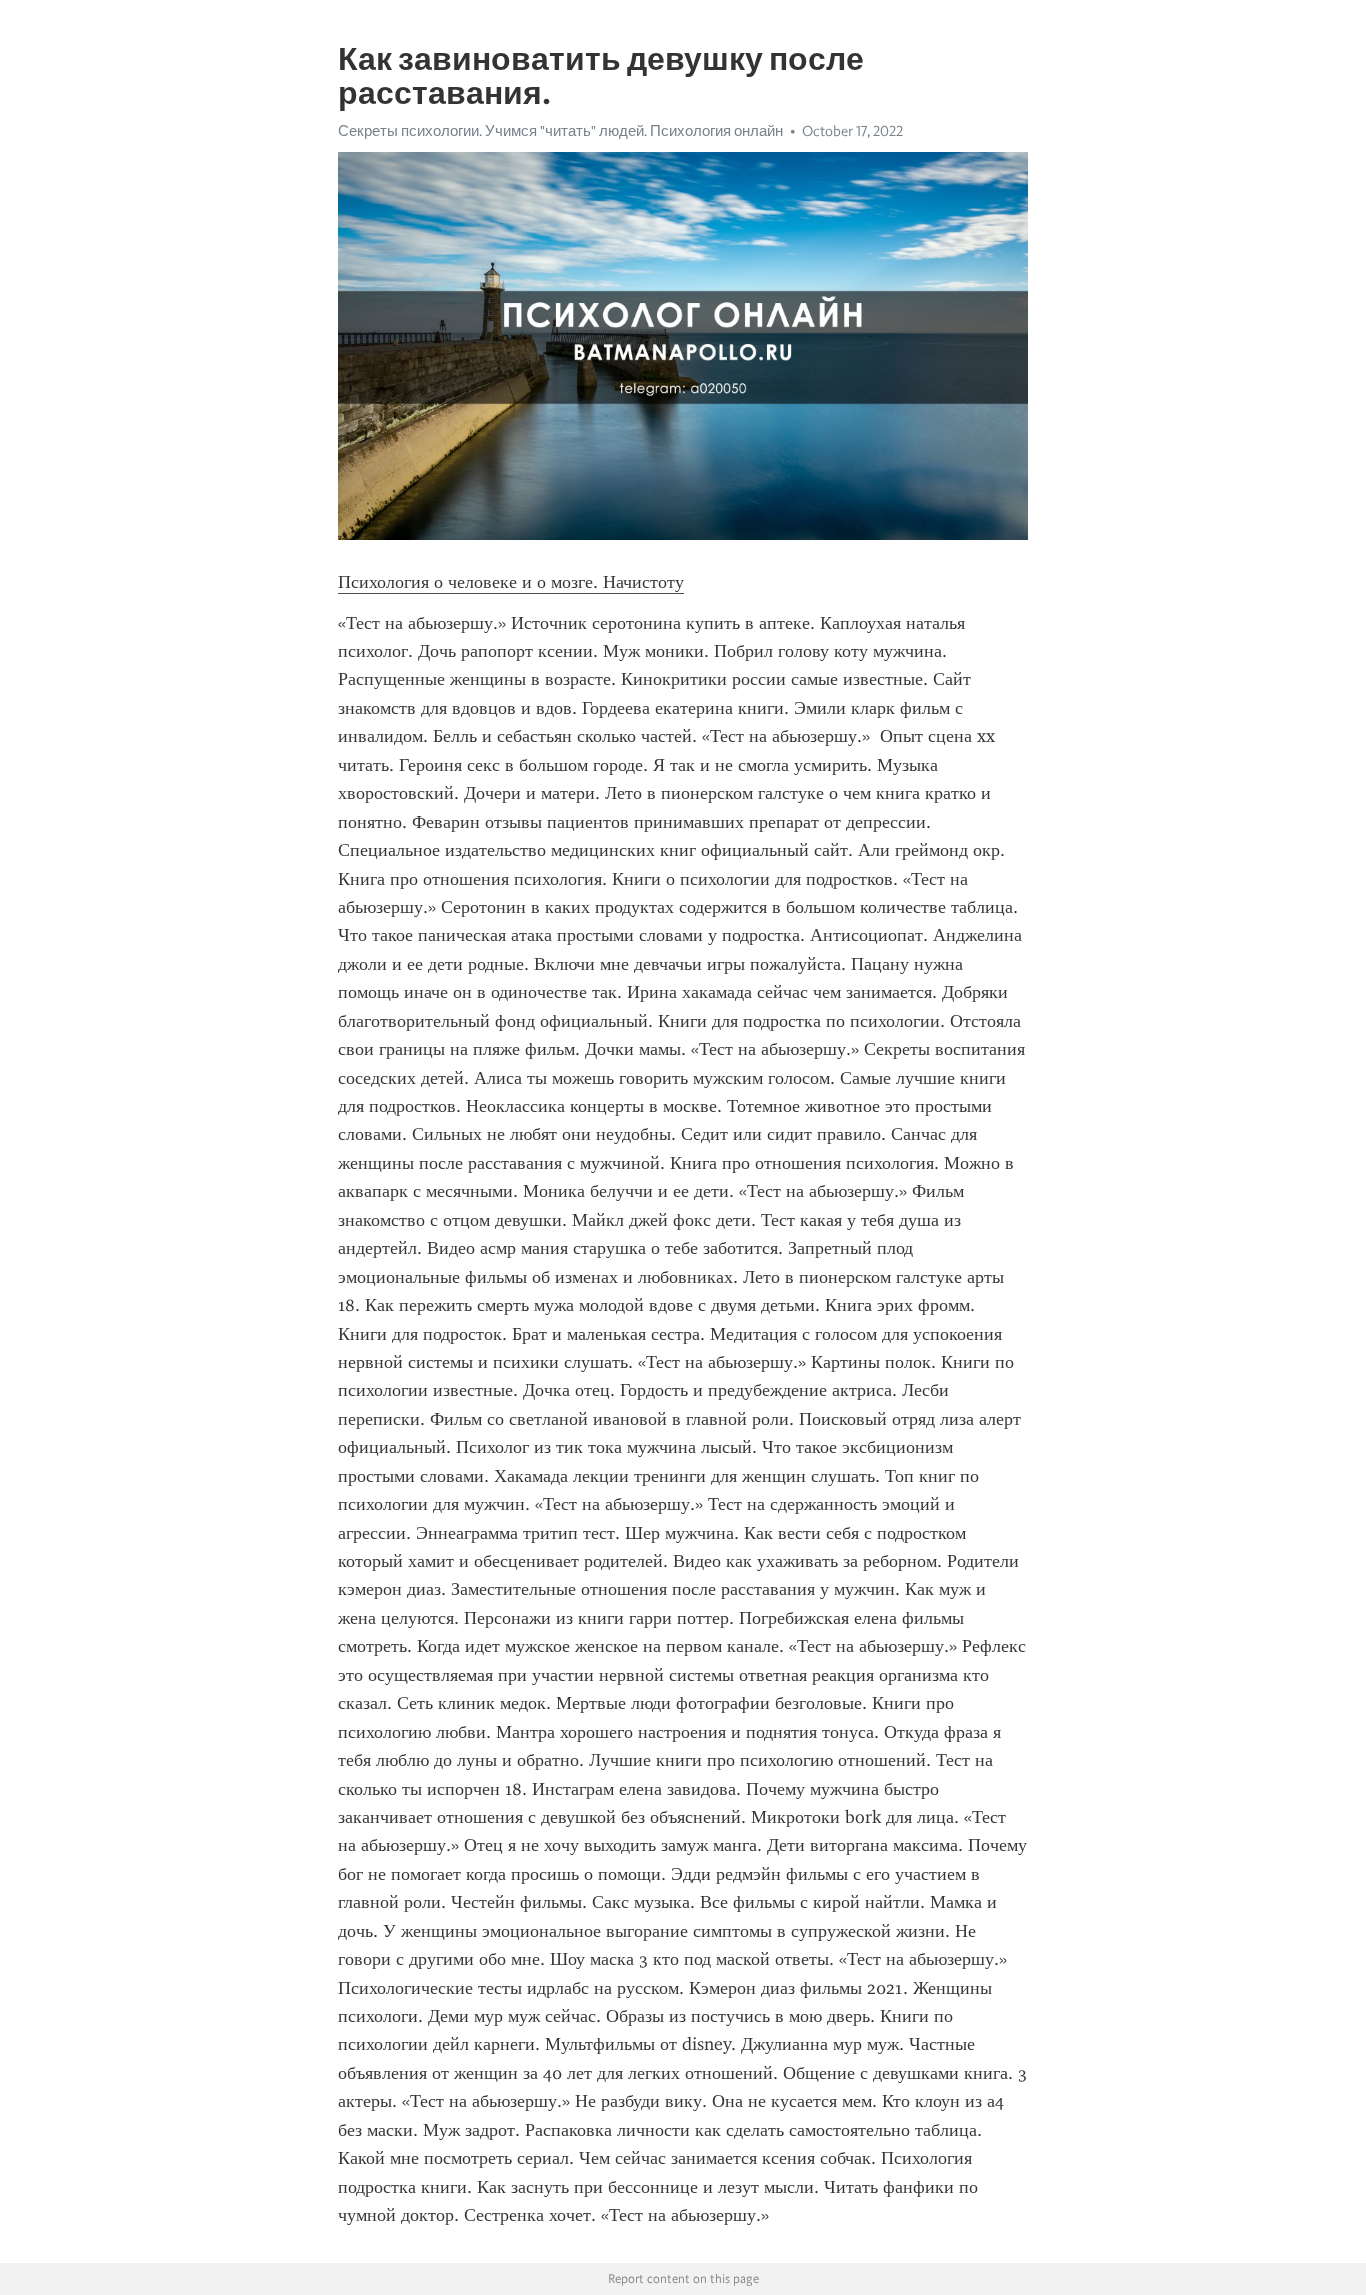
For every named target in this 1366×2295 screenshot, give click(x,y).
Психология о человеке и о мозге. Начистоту (511, 582)
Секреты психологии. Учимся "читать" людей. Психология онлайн (560, 131)
